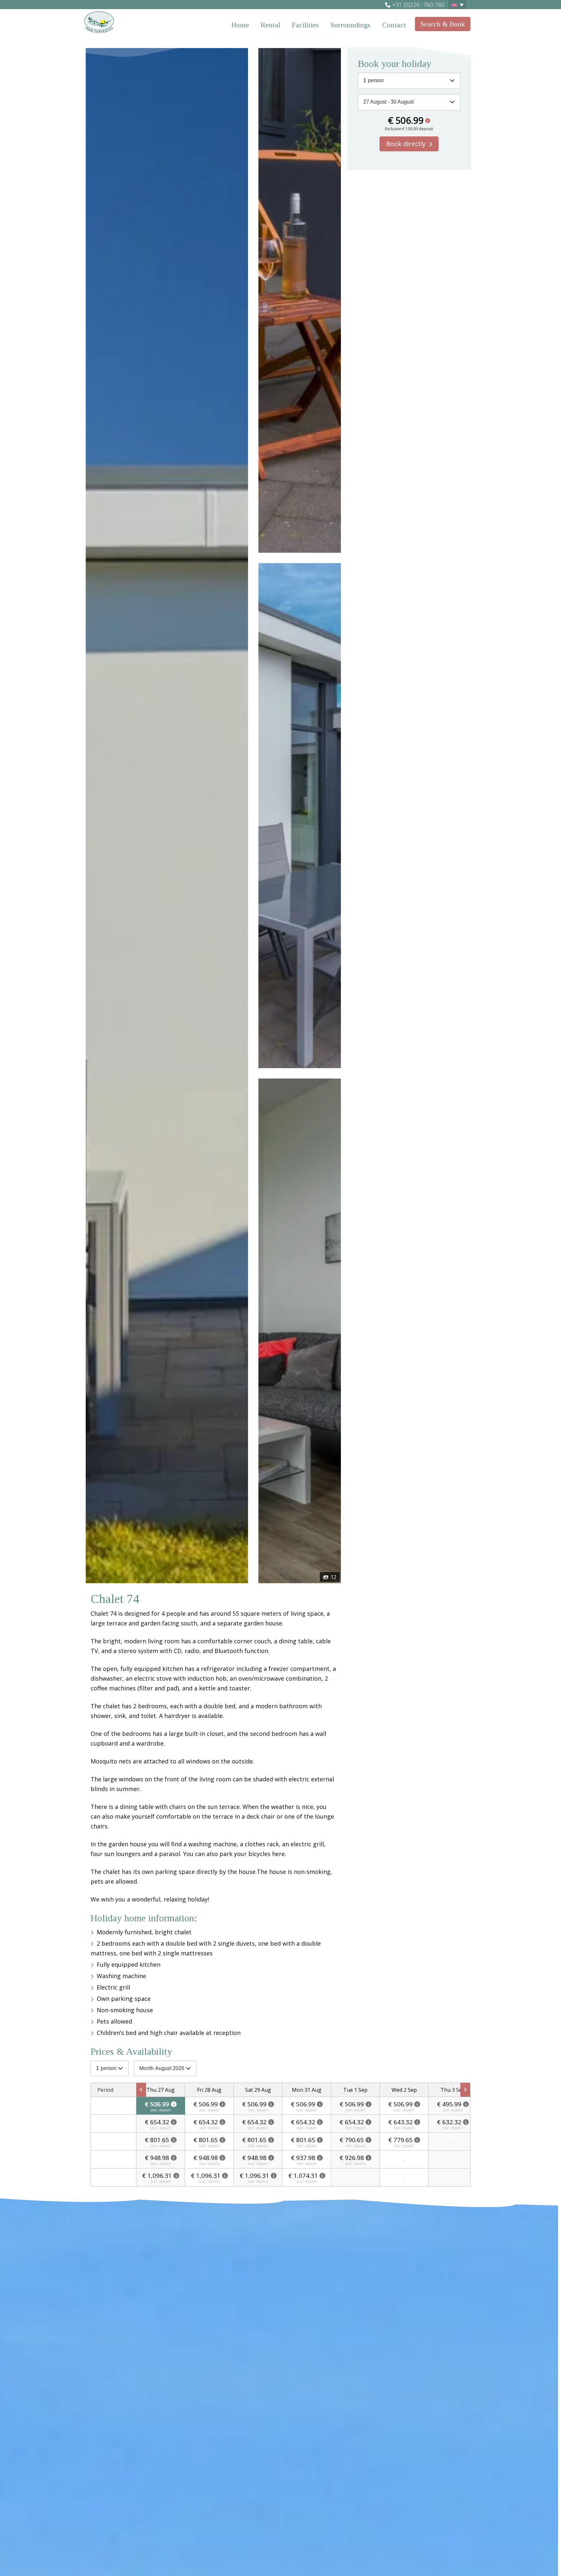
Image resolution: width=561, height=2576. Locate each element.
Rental (270, 25)
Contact (394, 25)
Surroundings (350, 25)
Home (240, 25)
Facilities (305, 25)
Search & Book (443, 24)
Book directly (406, 144)
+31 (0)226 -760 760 (418, 5)
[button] (457, 5)
